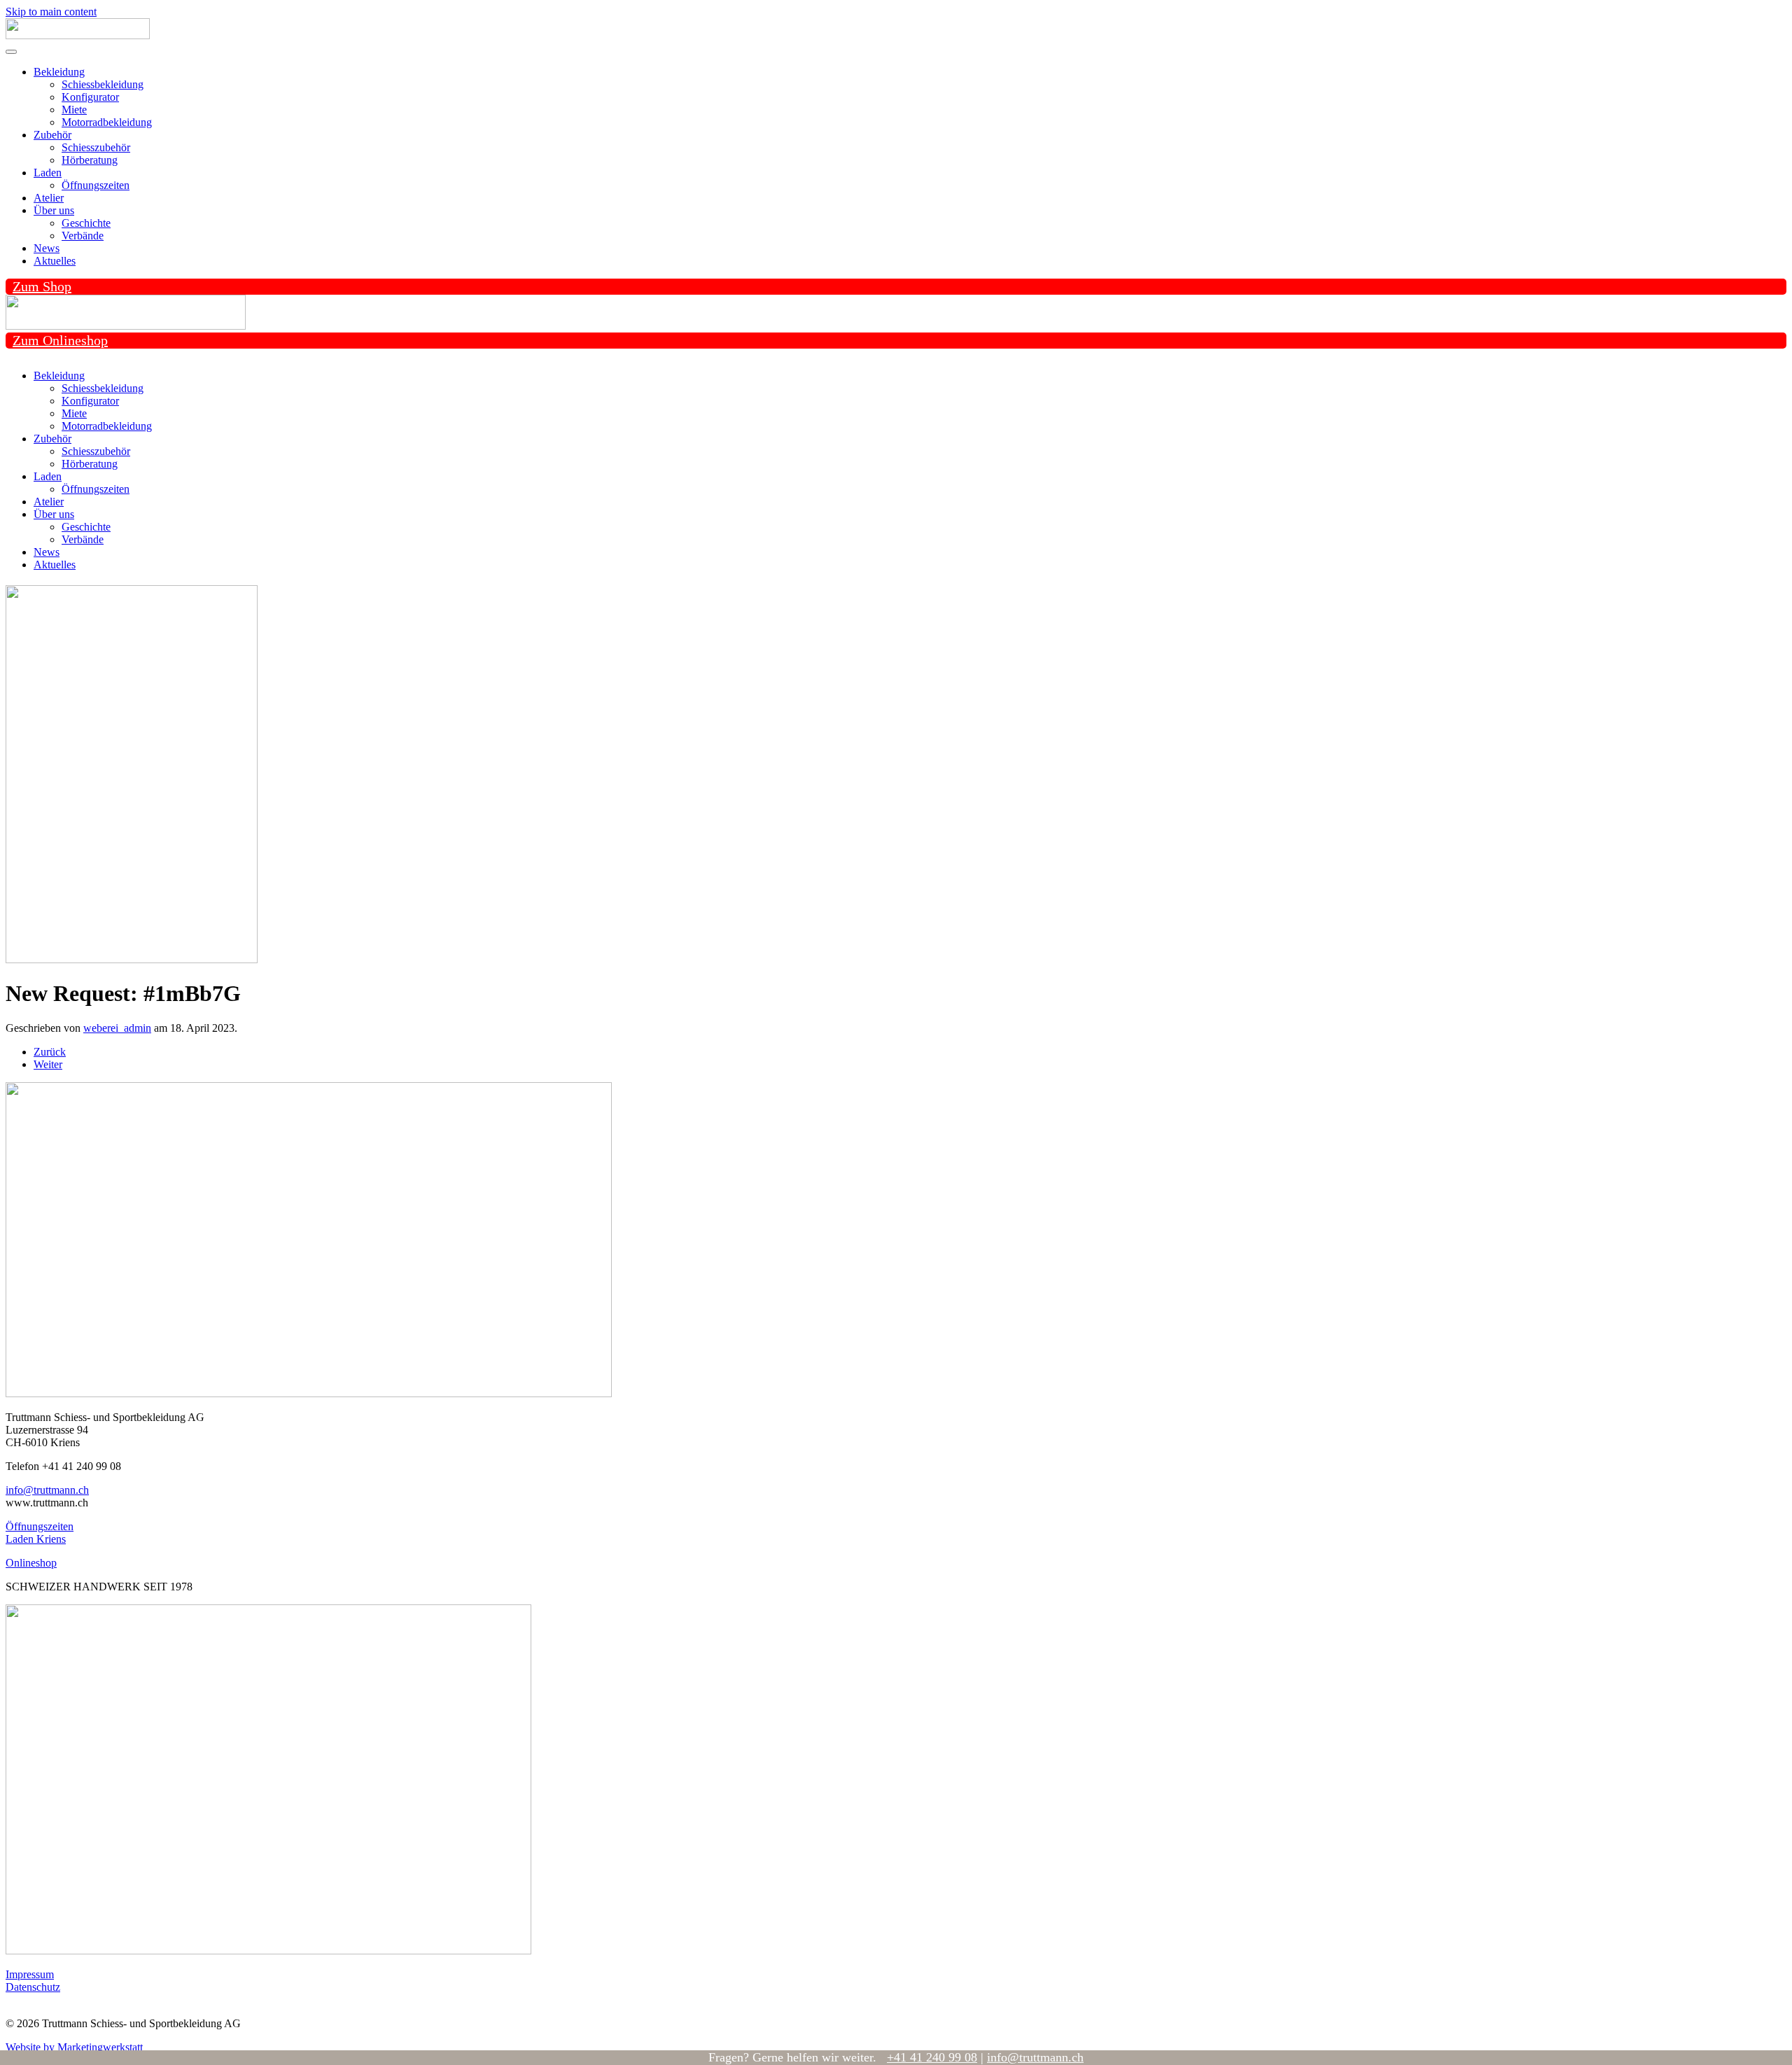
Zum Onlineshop (60, 340)
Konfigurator (90, 97)
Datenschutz (33, 1987)
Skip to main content (51, 12)
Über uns (54, 210)
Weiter (48, 1064)
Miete (74, 110)
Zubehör (52, 135)
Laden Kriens (36, 1539)
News (47, 248)
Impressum (30, 1974)
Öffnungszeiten (96, 185)
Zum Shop (42, 286)
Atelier (49, 198)
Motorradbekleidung (107, 122)
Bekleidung (59, 72)
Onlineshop (31, 1563)
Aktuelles (55, 261)
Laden (48, 173)
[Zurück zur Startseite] (78, 35)
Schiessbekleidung (103, 84)
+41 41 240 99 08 (932, 2057)
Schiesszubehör (96, 147)
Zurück (50, 1052)
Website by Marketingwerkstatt (74, 2047)
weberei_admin (117, 1028)
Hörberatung (90, 160)
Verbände (83, 236)
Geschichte (86, 223)
